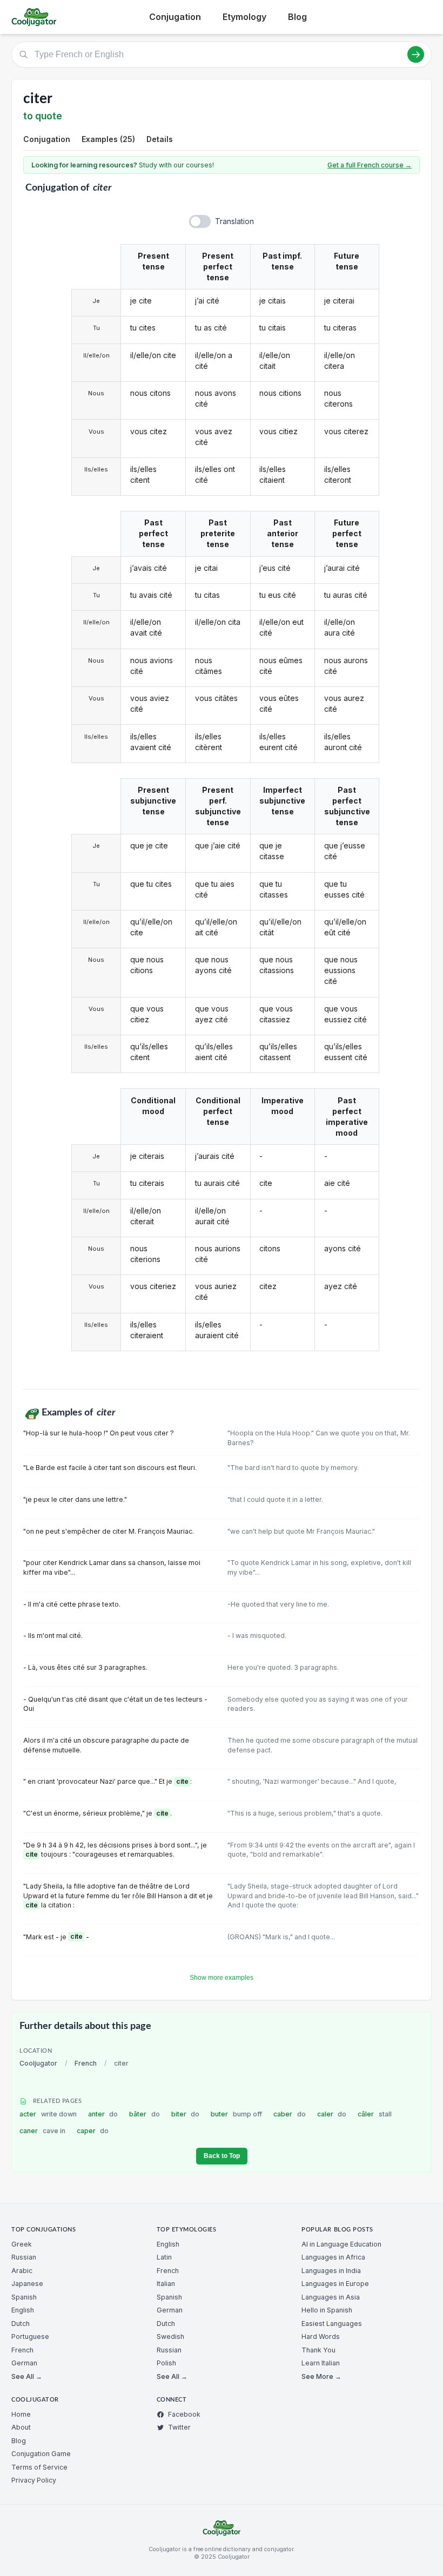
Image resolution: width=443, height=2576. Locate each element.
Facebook (184, 2414)
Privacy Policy (34, 2480)
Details (160, 139)
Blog (297, 17)
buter (236, 2114)
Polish (166, 2363)
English (23, 2310)
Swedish (170, 2336)
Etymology (244, 17)
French (86, 2063)
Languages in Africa (333, 2257)
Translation (234, 221)
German (24, 2363)
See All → (27, 2376)
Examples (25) (108, 139)
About (21, 2427)
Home (21, 2414)
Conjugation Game (41, 2454)
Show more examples (222, 1978)
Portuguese (30, 2336)
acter (48, 2114)
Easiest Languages (332, 2324)
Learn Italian (321, 2363)
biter (186, 2114)
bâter (145, 2114)
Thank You (318, 2350)
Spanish (24, 2297)
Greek (22, 2244)
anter (103, 2114)
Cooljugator (38, 2063)
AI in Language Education (341, 2244)
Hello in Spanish (327, 2310)
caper (93, 2131)
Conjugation (175, 17)
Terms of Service (39, 2467)
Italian (166, 2284)
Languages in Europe (335, 2284)
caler (332, 2114)
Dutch (21, 2324)
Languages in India (331, 2271)
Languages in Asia (331, 2297)
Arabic (22, 2271)
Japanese (27, 2284)
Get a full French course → (370, 165)
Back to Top (222, 2156)
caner (42, 2131)
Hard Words (321, 2336)
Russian (24, 2257)
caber (290, 2114)
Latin (164, 2257)
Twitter (179, 2427)
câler (375, 2114)
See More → (321, 2376)
